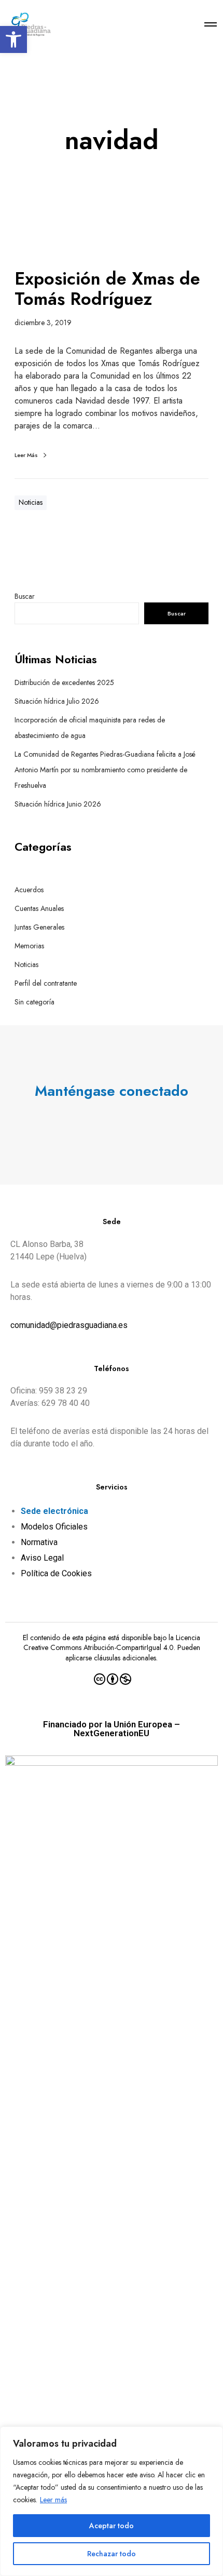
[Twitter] (81, 1121)
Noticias (31, 502)
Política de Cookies (56, 1573)
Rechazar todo (112, 2554)
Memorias (29, 946)
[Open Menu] (211, 24)
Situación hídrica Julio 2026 (57, 701)
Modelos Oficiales (54, 1527)
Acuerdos (29, 890)
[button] (13, 39)
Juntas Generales (39, 927)
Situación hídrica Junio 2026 (58, 804)
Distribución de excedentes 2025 (64, 682)
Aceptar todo (112, 2526)
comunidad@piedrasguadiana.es (69, 1325)
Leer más (53, 2500)
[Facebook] (102, 1121)
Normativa (39, 1542)
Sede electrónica (54, 1511)
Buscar (25, 596)
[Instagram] (122, 1121)
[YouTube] (142, 1121)
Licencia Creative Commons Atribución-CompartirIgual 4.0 (112, 1643)
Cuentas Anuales (39, 908)
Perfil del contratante (46, 983)
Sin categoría (34, 1002)
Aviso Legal (42, 1558)
